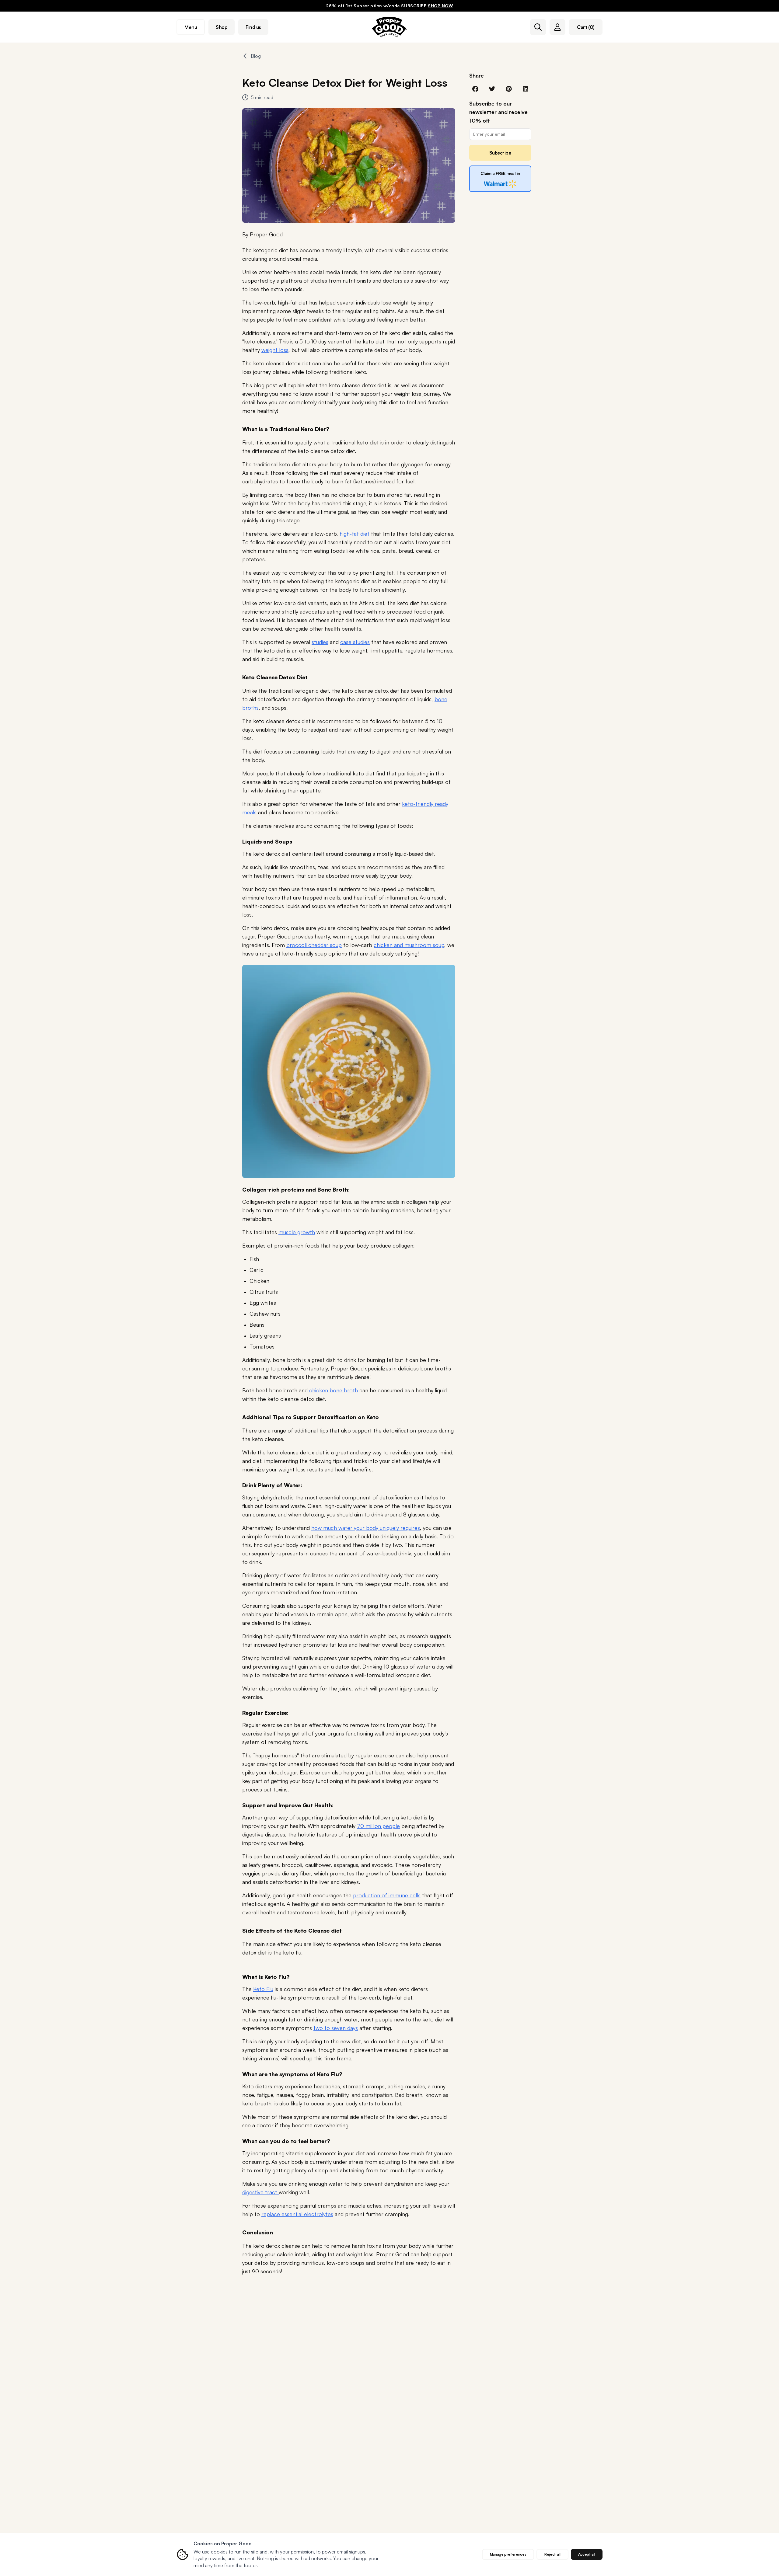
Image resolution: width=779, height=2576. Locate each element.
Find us (253, 27)
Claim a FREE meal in (500, 173)
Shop (222, 27)
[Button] (538, 27)
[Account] (557, 27)
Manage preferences (508, 2554)
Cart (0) (586, 27)
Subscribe (500, 153)
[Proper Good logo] (389, 27)
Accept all (587, 2554)
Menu (191, 27)
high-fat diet (355, 534)
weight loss (275, 350)
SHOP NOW (440, 6)
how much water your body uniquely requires (366, 1528)
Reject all (552, 2554)
